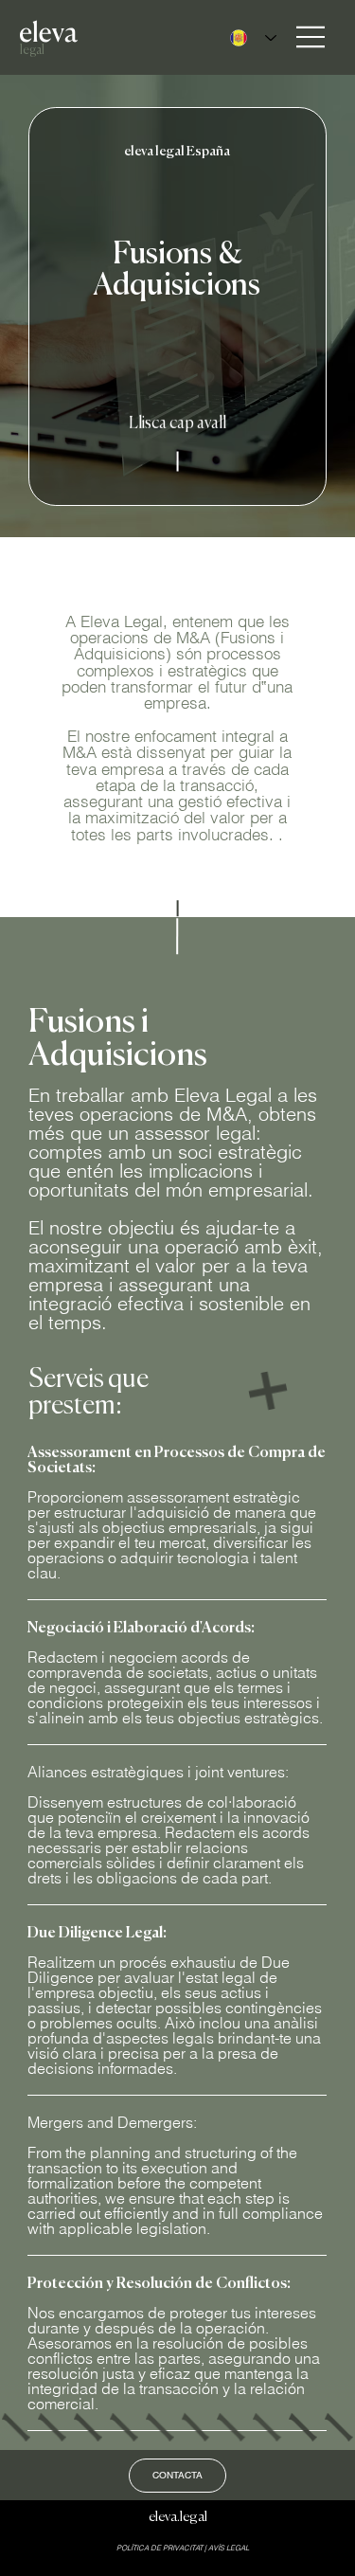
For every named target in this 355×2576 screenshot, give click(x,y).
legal (32, 50)
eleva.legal (178, 2516)
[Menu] (311, 37)
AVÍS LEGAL (229, 2548)
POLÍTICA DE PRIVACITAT (160, 2548)
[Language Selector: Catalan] (248, 38)
